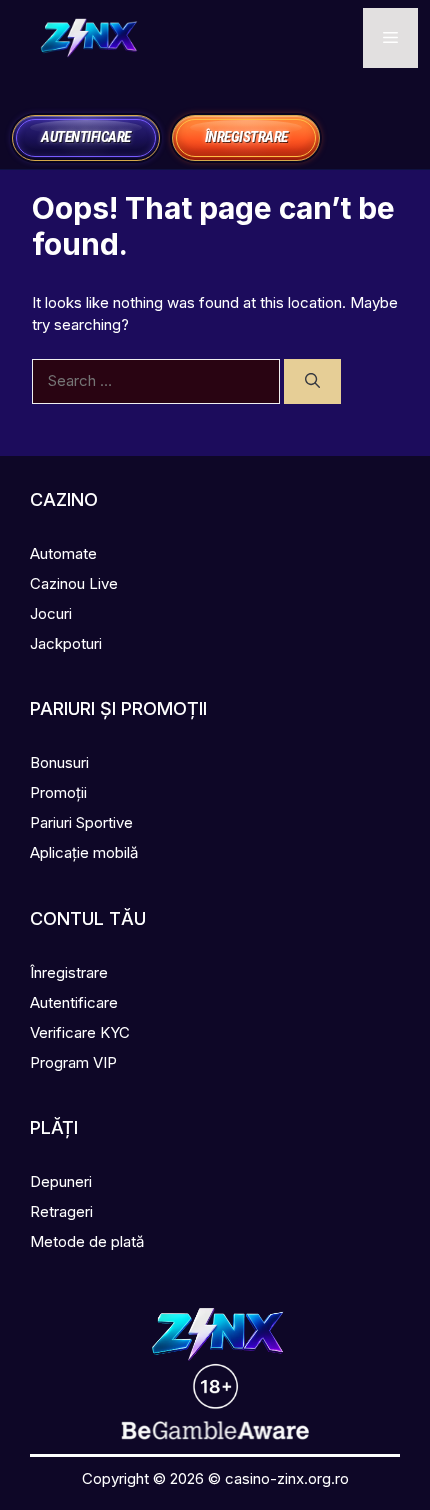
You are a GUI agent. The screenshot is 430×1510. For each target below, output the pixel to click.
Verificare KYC (80, 1032)
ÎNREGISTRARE (246, 137)
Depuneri (61, 1181)
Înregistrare (69, 972)
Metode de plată (87, 1241)
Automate (63, 553)
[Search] (312, 381)
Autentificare (74, 1002)
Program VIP (73, 1062)
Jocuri (51, 613)
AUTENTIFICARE (86, 137)
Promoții (58, 792)
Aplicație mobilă (84, 852)
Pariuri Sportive (81, 822)
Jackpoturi (66, 643)
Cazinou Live (74, 583)
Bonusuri (59, 762)
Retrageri (61, 1211)
